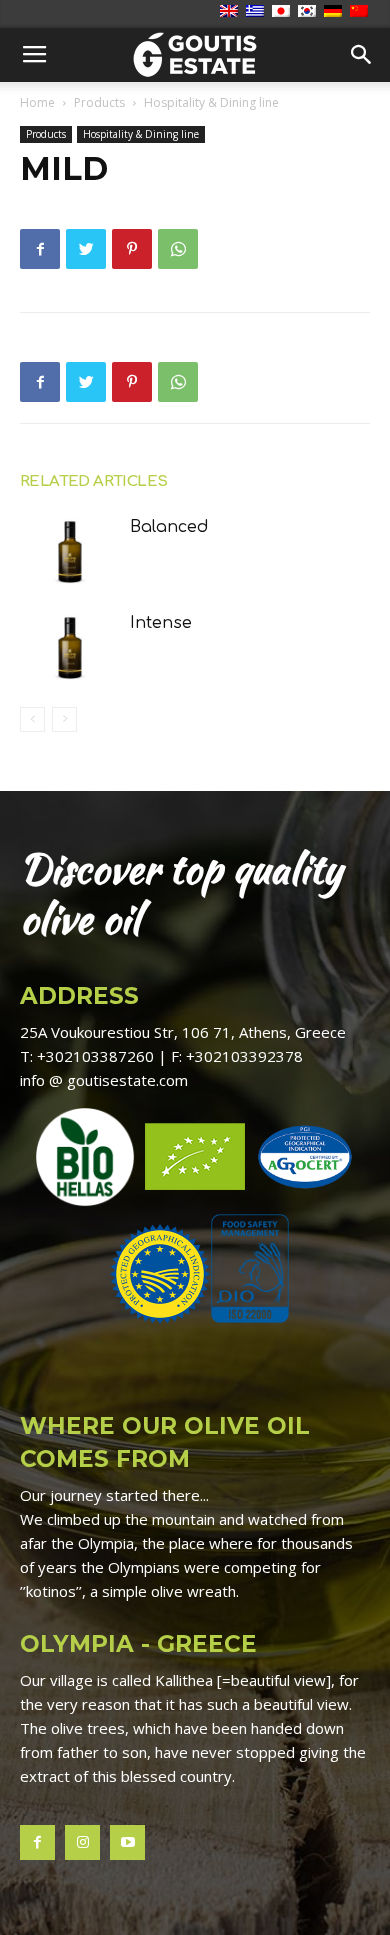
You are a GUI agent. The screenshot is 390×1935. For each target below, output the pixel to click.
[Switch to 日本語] (283, 12)
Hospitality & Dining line (211, 102)
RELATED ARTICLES (93, 481)
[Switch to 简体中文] (361, 12)
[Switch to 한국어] (309, 12)
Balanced (169, 527)
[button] (362, 55)
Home (37, 102)
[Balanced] (70, 549)
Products (99, 102)
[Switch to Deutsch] (335, 12)
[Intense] (70, 645)
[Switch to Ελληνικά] (257, 12)
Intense (161, 623)
